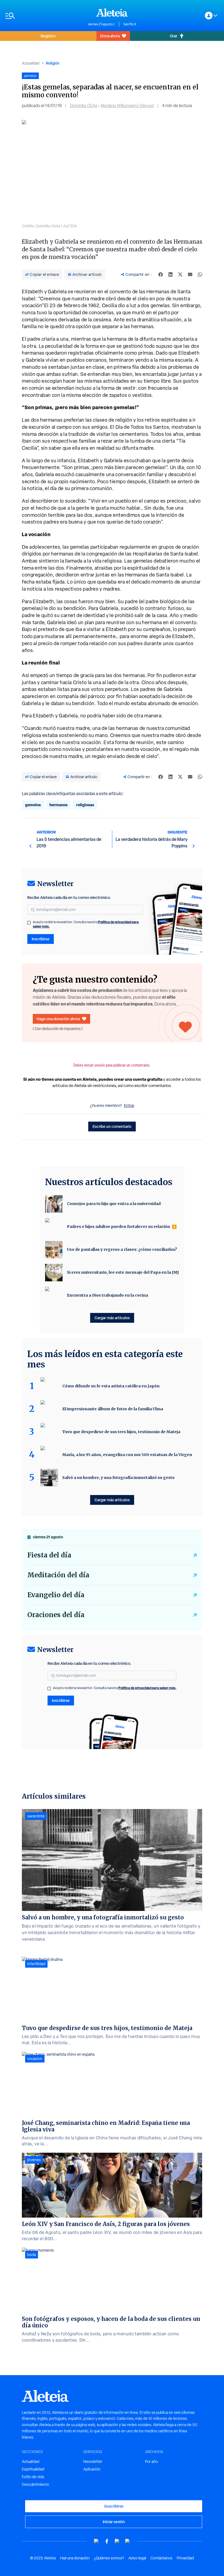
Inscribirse (41, 939)
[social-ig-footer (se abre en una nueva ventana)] (128, 2541)
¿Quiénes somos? (109, 2558)
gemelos (33, 805)
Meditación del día (58, 1575)
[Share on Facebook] (161, 274)
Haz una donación (75, 2558)
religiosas (85, 805)
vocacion (35, 2059)
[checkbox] (29, 923)
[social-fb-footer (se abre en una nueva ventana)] (107, 2541)
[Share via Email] (190, 274)
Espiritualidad (33, 2469)
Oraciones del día (56, 1615)
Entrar (129, 1106)
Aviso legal (137, 2558)
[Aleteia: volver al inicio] (112, 13)
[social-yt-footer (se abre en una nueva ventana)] (96, 2541)
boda (32, 2255)
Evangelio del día (56, 1595)
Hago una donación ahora (58, 1019)
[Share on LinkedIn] (170, 274)
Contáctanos (161, 2558)
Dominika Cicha (84, 106)
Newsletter (93, 2462)
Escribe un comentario (112, 1126)
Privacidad (185, 2558)
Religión (53, 63)
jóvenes (34, 2160)
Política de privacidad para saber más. (147, 1688)
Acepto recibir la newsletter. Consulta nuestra (86, 924)
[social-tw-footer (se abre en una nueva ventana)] (117, 2541)
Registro (48, 36)
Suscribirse (114, 2506)
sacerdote (36, 1816)
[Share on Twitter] (180, 274)
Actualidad (31, 63)
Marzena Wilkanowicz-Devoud (127, 106)
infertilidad (36, 1964)
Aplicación (92, 2469)
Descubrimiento (35, 2484)
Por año (151, 2462)
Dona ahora (110, 36)
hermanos (58, 805)
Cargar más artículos (112, 1318)
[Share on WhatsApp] (200, 274)
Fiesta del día (49, 1555)
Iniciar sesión (114, 2522)
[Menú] (44, 16)
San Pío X (130, 24)
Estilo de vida (33, 2477)
